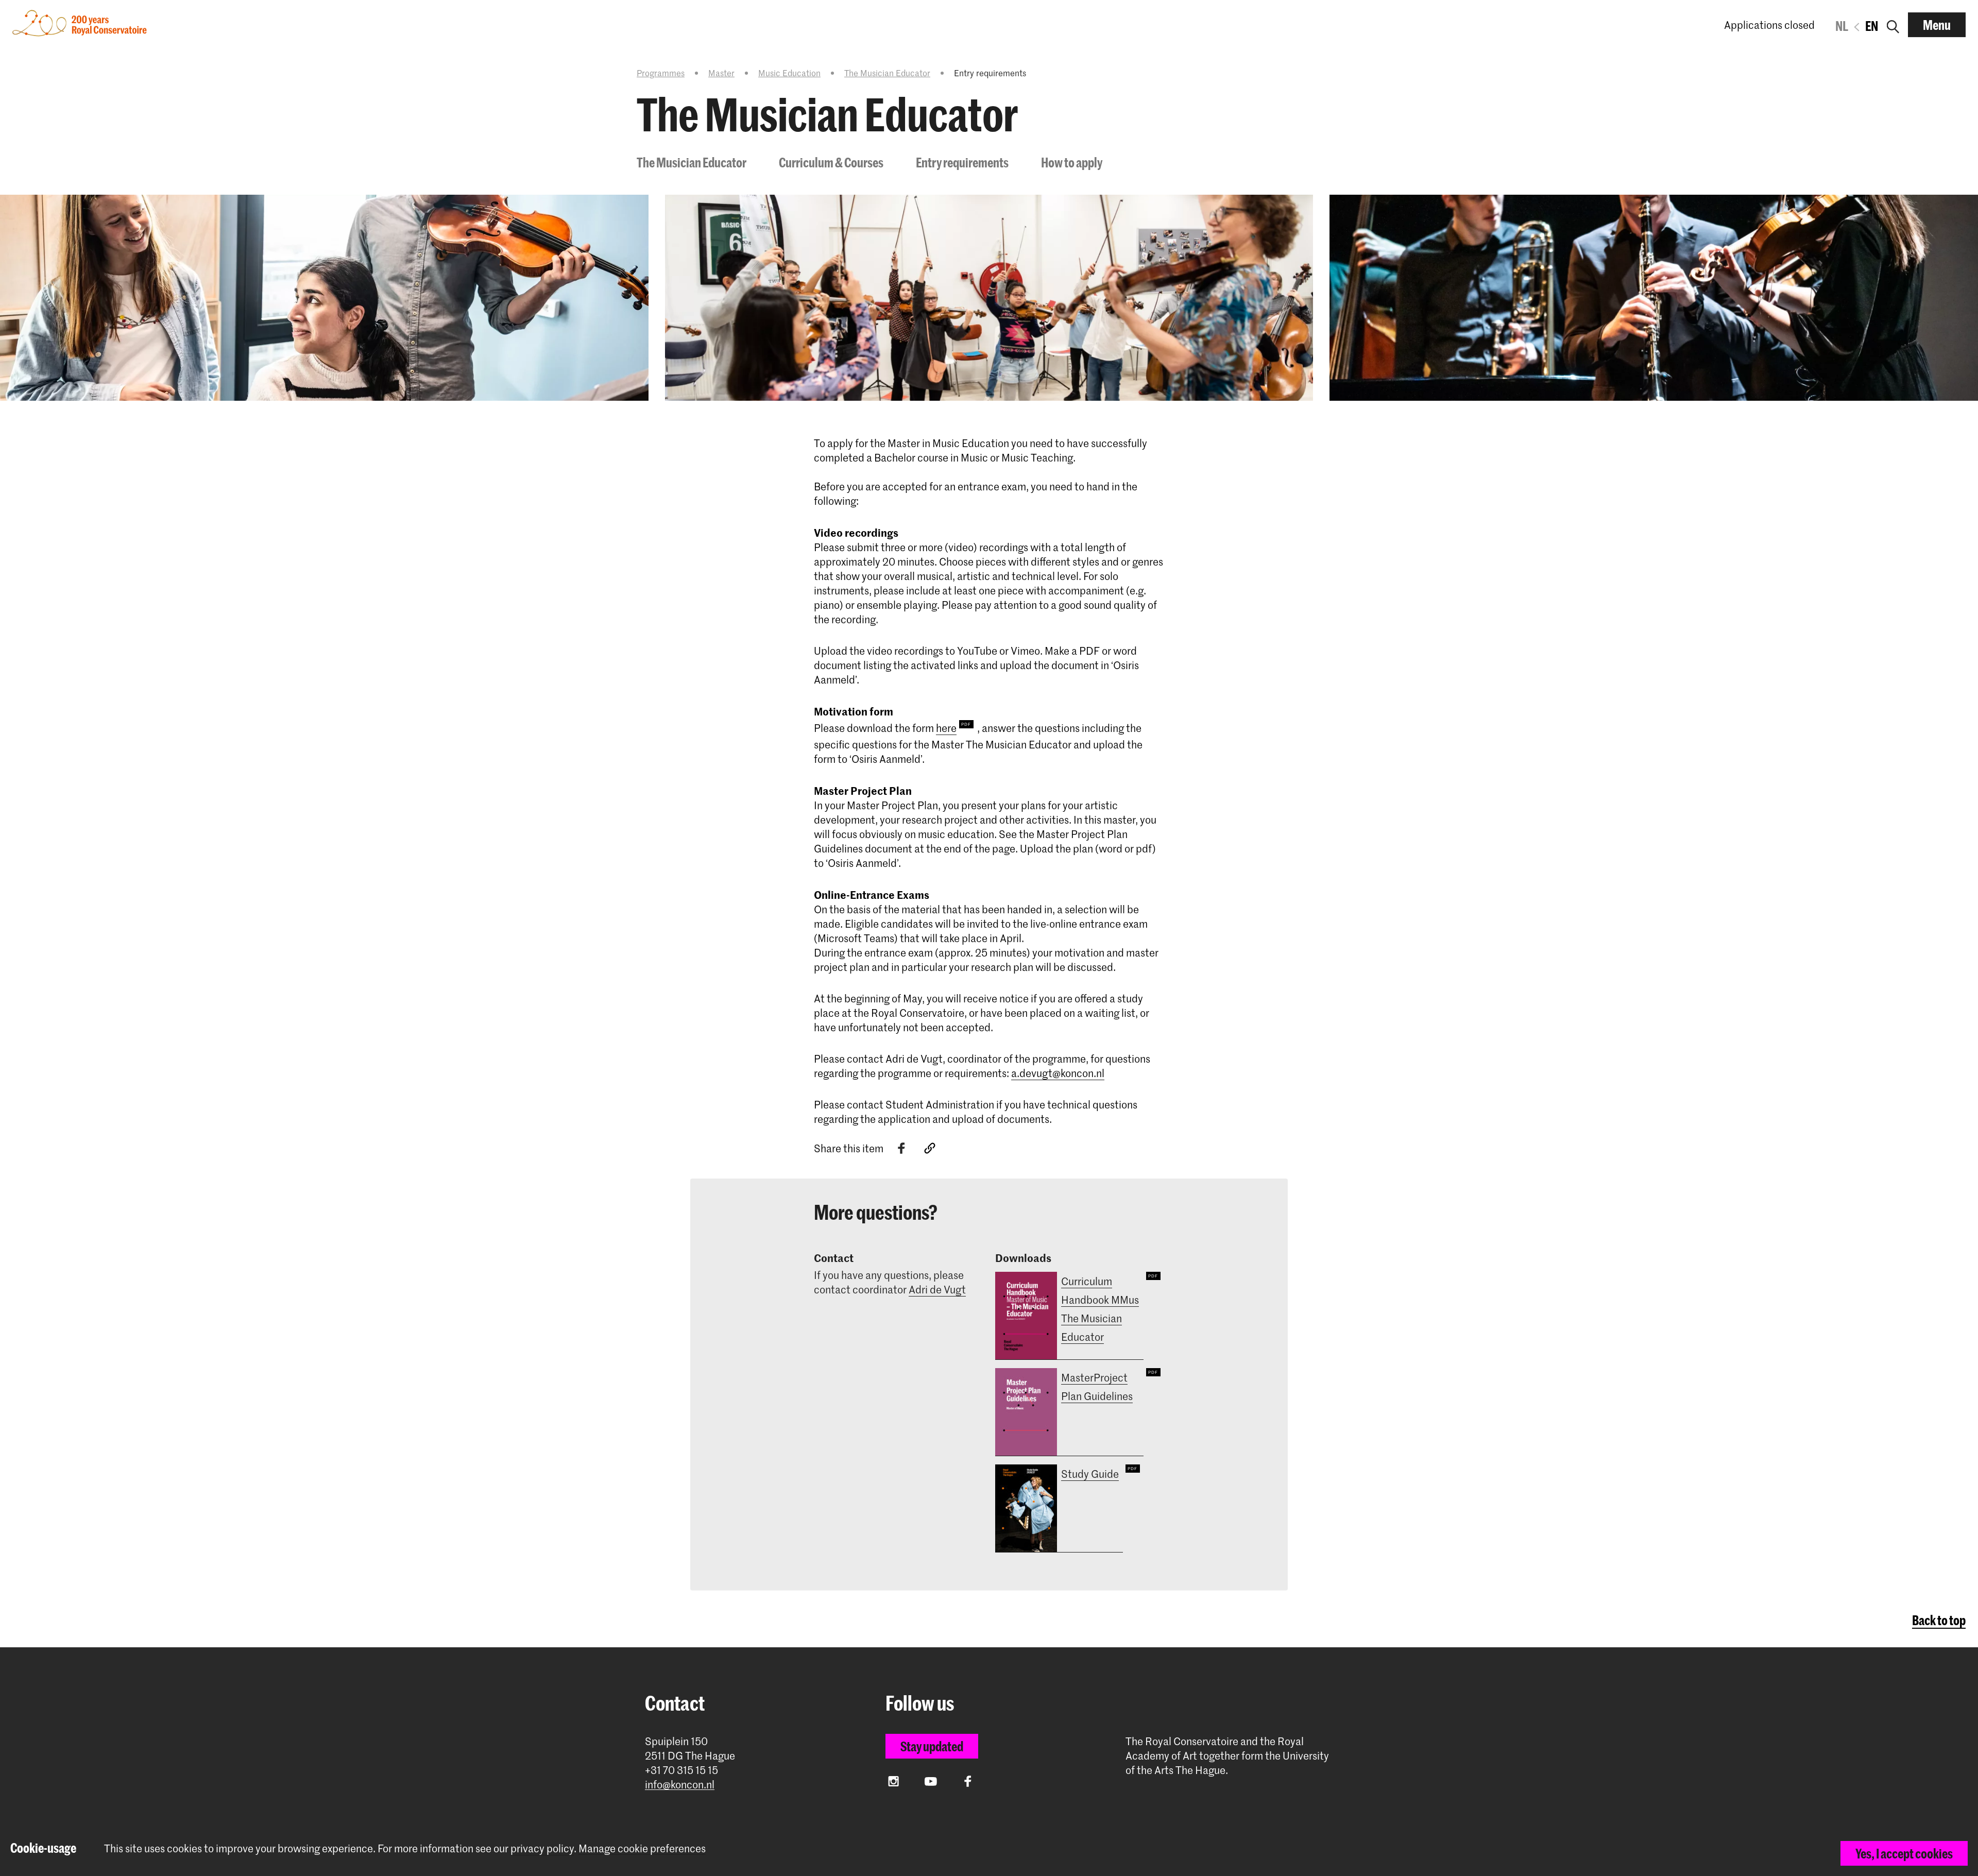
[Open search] (1893, 25)
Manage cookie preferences (642, 1848)
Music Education (789, 73)
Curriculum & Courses (831, 162)
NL (1842, 26)
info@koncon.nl (680, 1785)
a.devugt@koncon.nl (1058, 1073)
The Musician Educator (887, 73)
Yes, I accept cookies (1904, 1853)
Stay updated (932, 1746)
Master (721, 73)
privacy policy (542, 1848)
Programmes (661, 73)
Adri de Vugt (937, 1289)
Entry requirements (962, 162)
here (946, 728)
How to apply (1072, 162)
